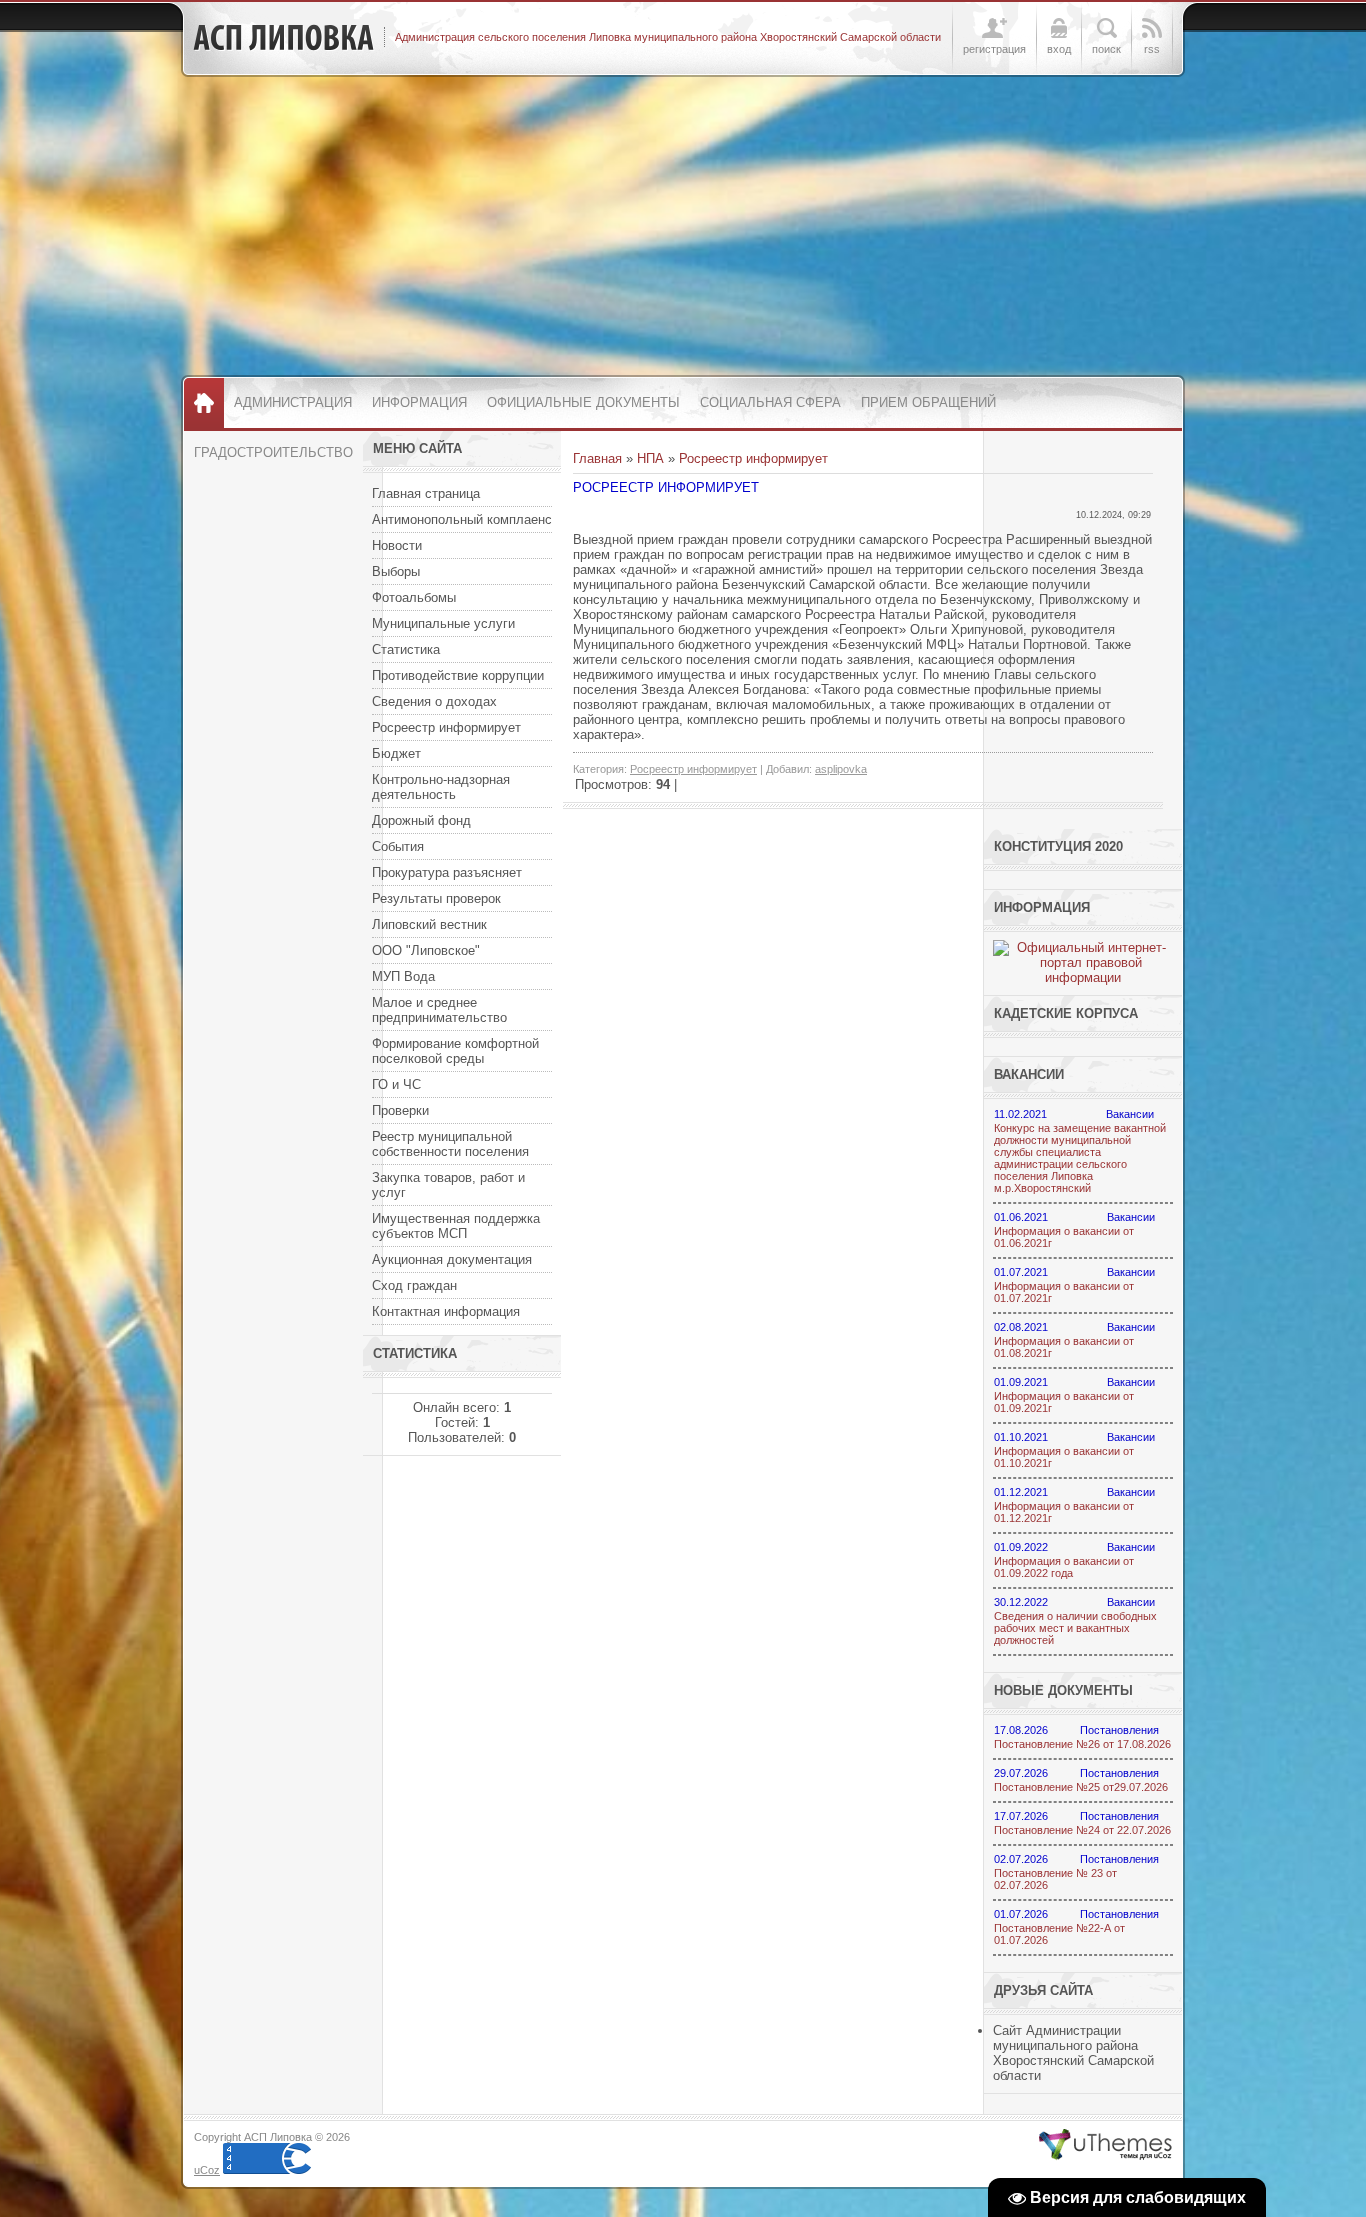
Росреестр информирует (753, 458)
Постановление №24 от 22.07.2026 (1082, 1830)
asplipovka (841, 769)
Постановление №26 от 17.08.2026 (1082, 1744)
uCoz (207, 2170)
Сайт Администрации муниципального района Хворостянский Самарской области (1073, 2053)
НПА (650, 458)
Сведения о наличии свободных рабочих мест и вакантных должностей (1075, 1628)
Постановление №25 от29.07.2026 (1081, 1787)
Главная (597, 458)
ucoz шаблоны (1105, 2145)
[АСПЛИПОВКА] (283, 38)
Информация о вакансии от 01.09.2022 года (1064, 1567)
